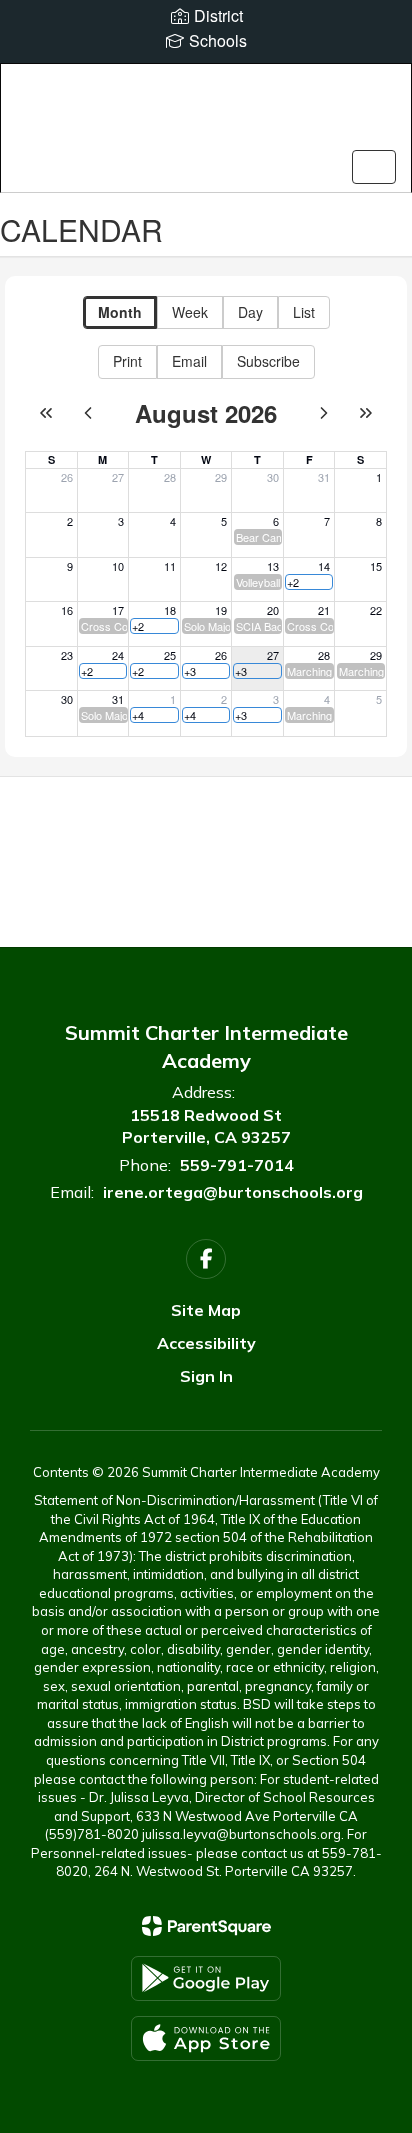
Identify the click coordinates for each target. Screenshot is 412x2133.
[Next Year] (366, 413)
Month (120, 312)
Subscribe (268, 361)
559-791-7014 (237, 1165)
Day (250, 312)
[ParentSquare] (206, 1926)
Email (189, 361)
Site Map (206, 1310)
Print (127, 361)
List (304, 312)
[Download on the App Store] (206, 2038)
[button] (258, 537)
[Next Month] (324, 413)
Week (190, 312)
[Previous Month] (88, 413)
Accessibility (206, 1343)
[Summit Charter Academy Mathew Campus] (206, 113)
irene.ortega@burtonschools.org (233, 1192)
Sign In (206, 1376)
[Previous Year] (46, 413)
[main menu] (374, 167)
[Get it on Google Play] (206, 1978)
